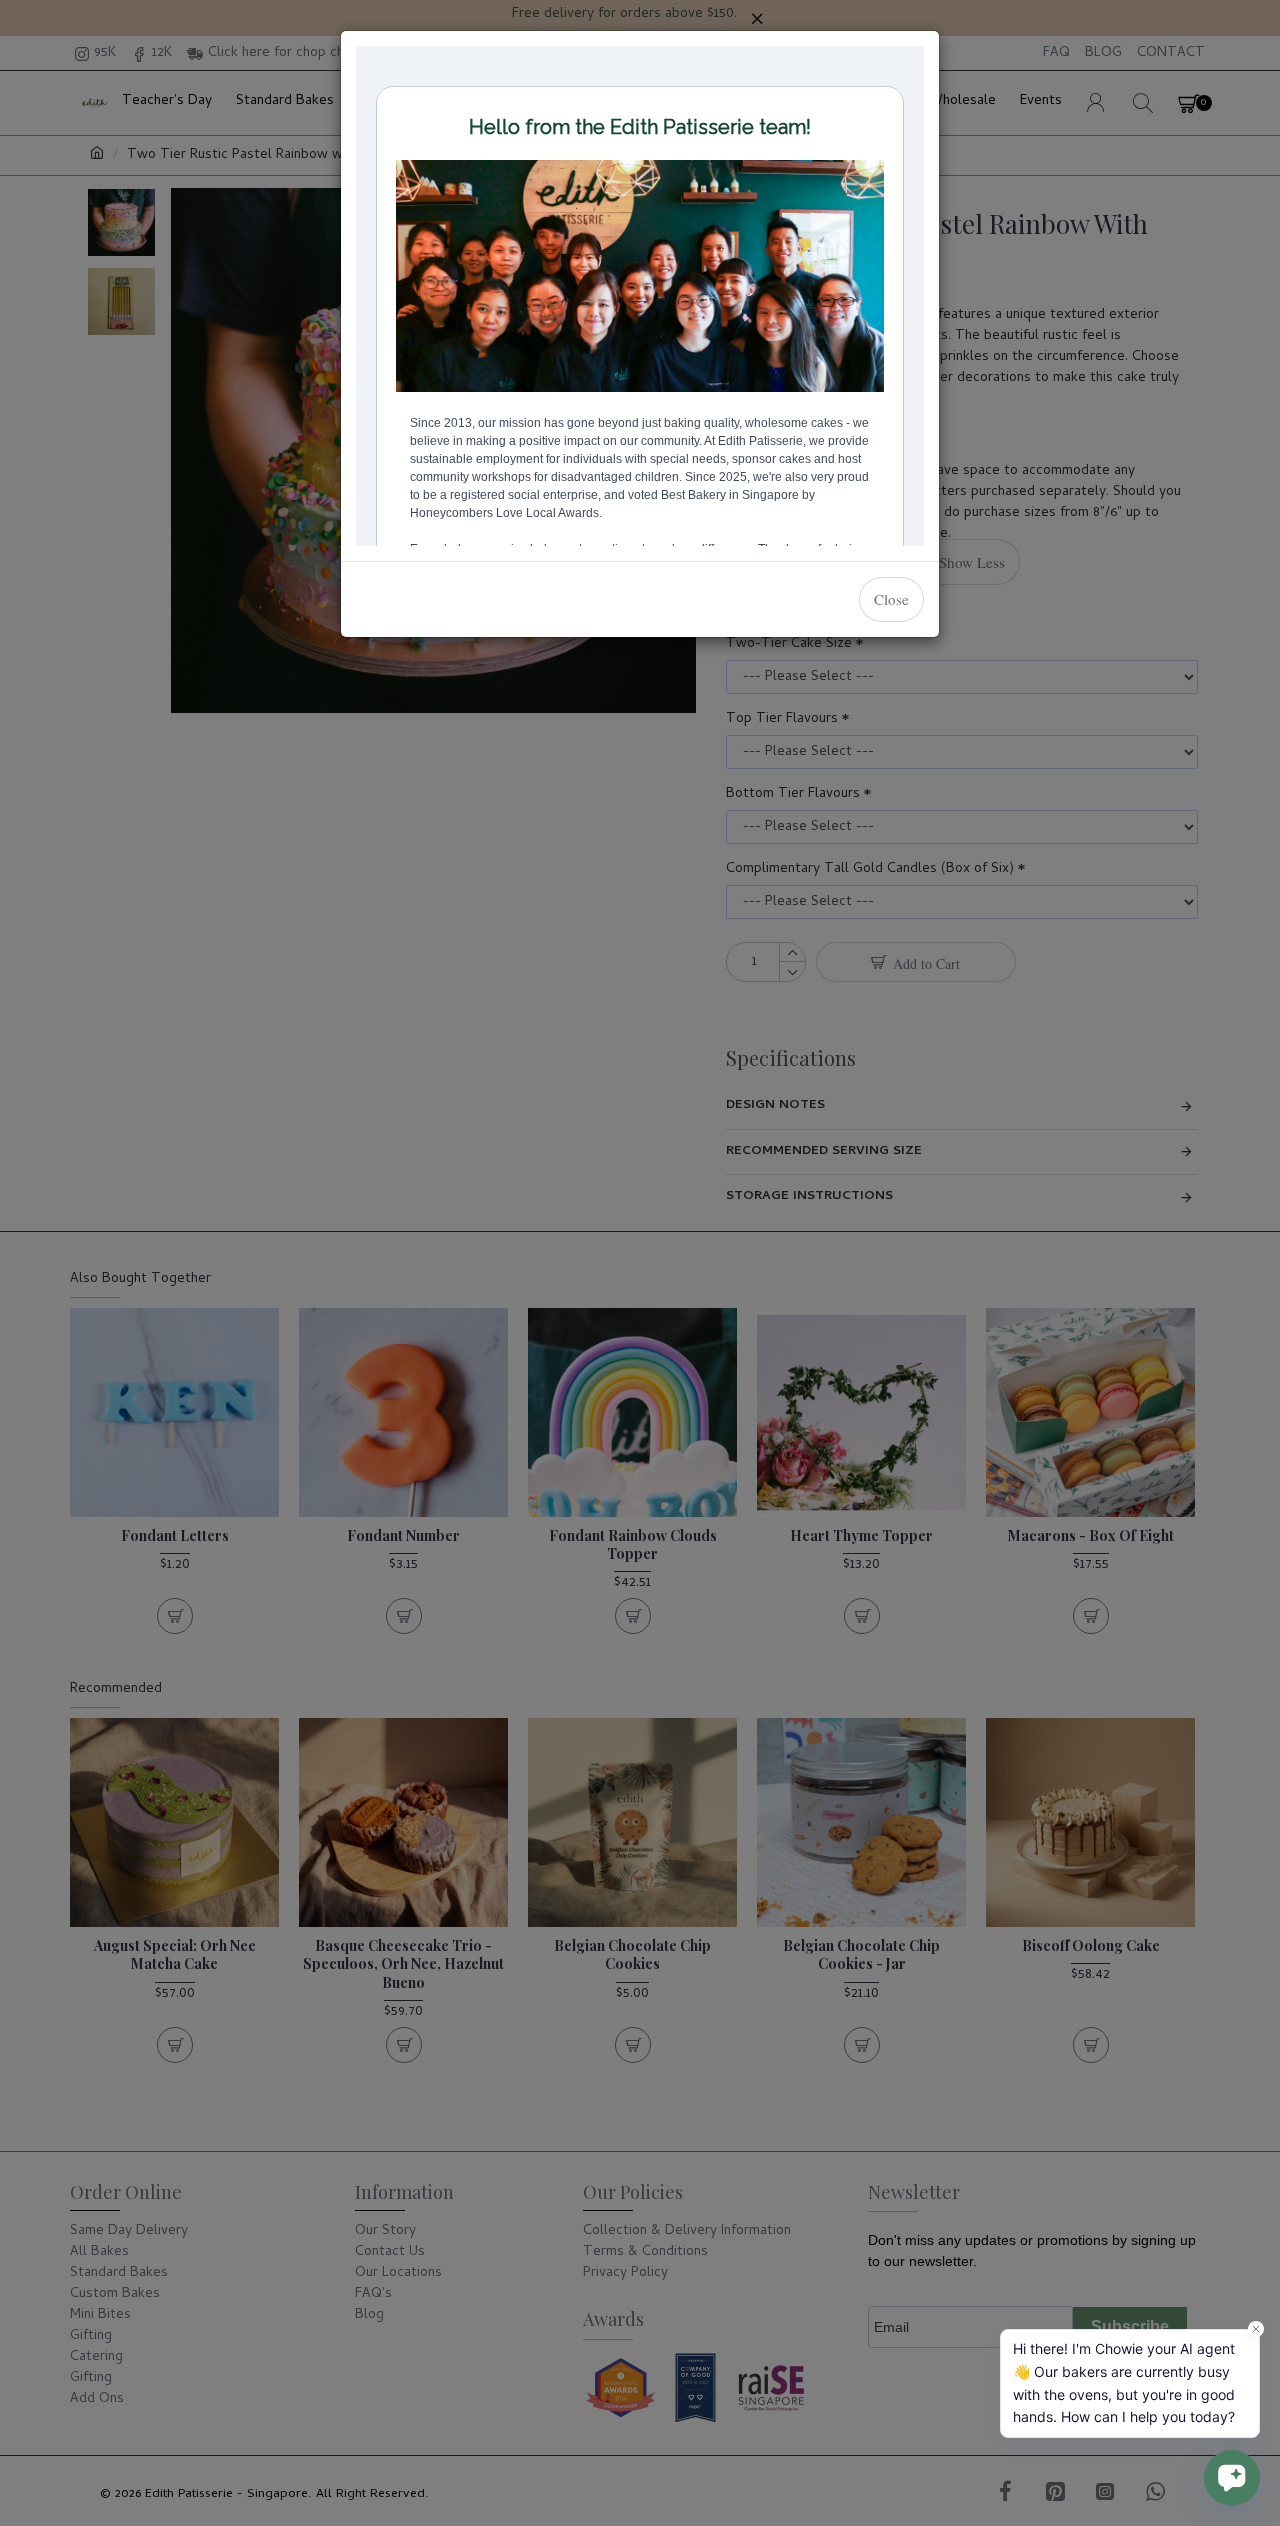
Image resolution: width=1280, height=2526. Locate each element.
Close (891, 599)
